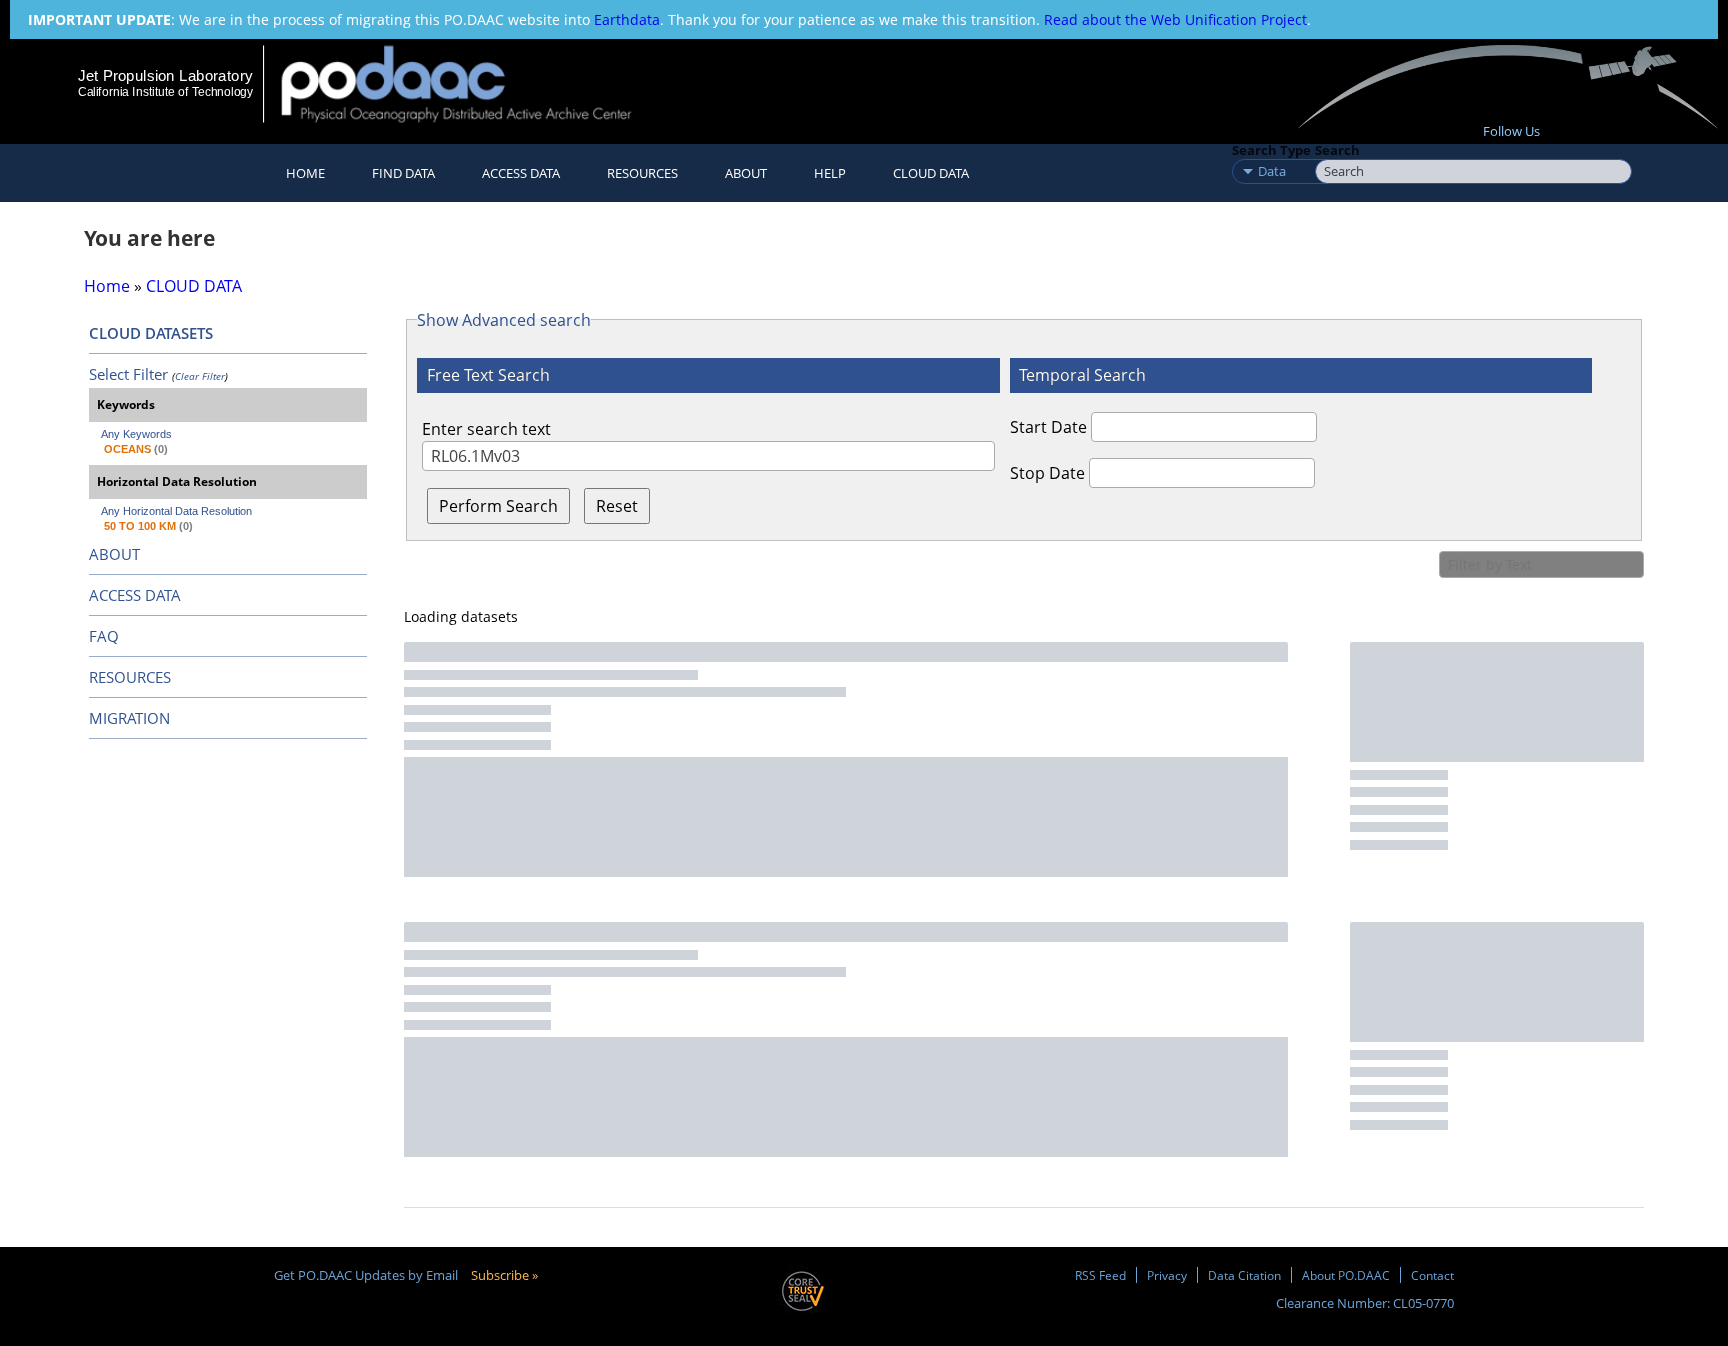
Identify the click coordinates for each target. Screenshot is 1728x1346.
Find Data (403, 173)
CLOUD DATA (931, 173)
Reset (617, 506)
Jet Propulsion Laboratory (165, 75)
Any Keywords (136, 434)
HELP (830, 173)
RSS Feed (1100, 1275)
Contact (1432, 1275)
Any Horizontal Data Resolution (176, 511)
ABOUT (114, 554)
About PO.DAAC (1346, 1275)
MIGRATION (129, 718)
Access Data (521, 173)
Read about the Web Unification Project (1175, 19)
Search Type (1271, 150)
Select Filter (128, 374)
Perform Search (498, 506)
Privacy (1167, 1275)
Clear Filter (200, 376)
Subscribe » (504, 1275)
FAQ (104, 636)
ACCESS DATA (135, 595)
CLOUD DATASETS (151, 333)
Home (305, 173)
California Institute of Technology (165, 92)
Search (1337, 150)
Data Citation (1244, 1275)
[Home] (473, 83)
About (746, 173)
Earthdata (627, 19)
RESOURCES (642, 173)
